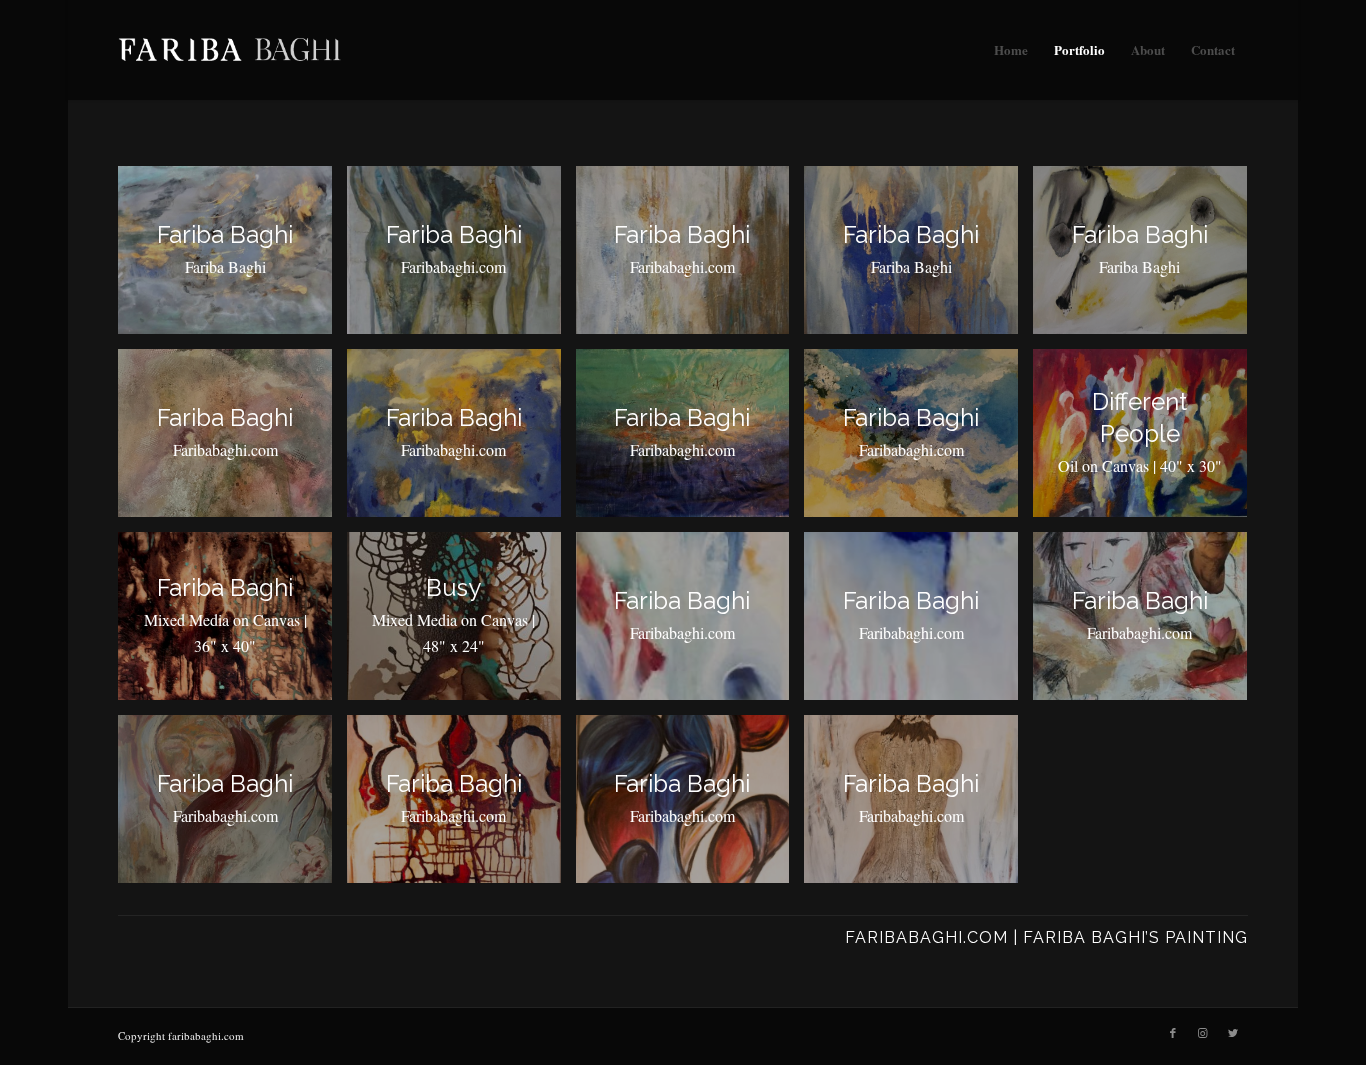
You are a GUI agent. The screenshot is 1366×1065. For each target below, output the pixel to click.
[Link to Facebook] (1173, 1033)
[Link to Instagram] (1203, 1033)
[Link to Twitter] (1233, 1033)
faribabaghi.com (926, 937)
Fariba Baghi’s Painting (1135, 937)
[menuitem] (1011, 50)
